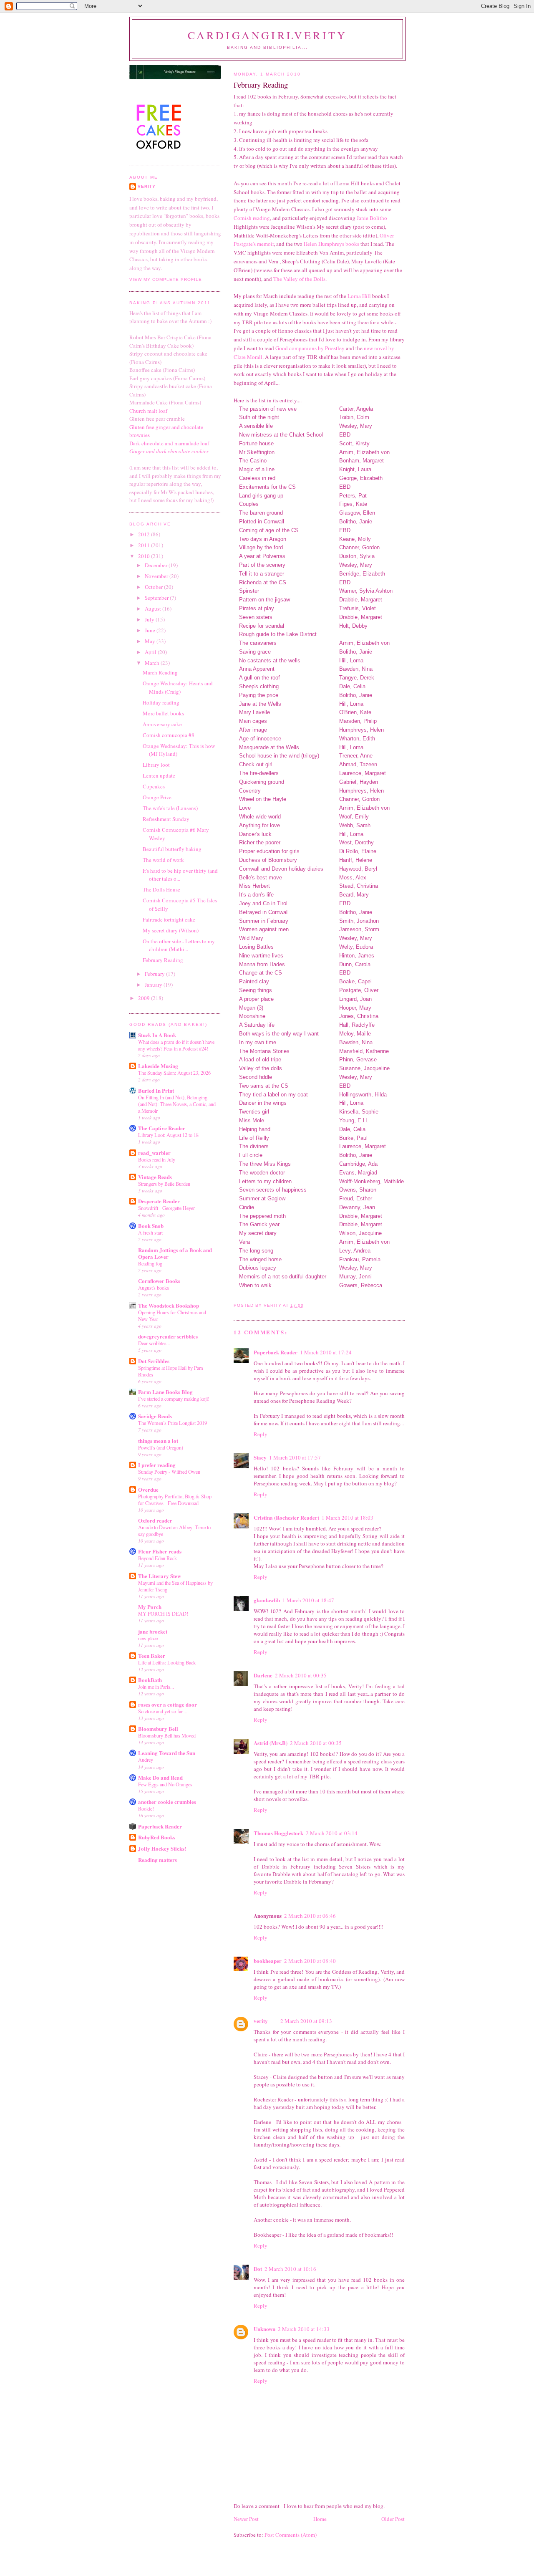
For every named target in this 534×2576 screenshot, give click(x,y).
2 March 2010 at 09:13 (306, 2021)
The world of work (163, 860)
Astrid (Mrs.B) (271, 1743)
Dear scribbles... (154, 1343)
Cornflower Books (159, 1281)
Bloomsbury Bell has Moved (167, 1735)
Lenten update (159, 775)
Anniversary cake (162, 724)
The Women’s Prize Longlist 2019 (173, 1423)
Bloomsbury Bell (158, 1729)
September (157, 598)
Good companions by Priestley (310, 348)
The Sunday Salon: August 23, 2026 (174, 1073)
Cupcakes (154, 786)
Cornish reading (252, 218)
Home (320, 2519)
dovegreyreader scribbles (168, 1336)
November (157, 576)
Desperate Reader (159, 1201)
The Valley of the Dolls (299, 279)
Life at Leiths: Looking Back (167, 1662)
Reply (261, 1434)
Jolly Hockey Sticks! (162, 1848)
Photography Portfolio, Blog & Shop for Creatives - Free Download (175, 1500)
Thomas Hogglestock (278, 1833)
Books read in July (157, 1159)
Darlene (263, 1675)
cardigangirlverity (268, 35)
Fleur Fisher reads (160, 1551)
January (154, 985)
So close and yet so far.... (163, 1711)
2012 (145, 534)
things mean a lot (158, 1441)
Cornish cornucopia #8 (169, 735)
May (151, 641)
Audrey (146, 1760)
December (157, 565)
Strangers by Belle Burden (164, 1184)
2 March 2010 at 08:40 (310, 1961)
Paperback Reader (276, 1352)
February (155, 974)
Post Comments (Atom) (291, 2535)
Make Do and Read (160, 1777)
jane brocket (153, 1631)
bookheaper (268, 1961)
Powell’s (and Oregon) (161, 1447)
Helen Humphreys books (331, 244)
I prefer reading (157, 1465)
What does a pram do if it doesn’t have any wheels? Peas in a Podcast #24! (176, 1045)
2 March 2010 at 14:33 (304, 2329)
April (151, 652)
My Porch (150, 1607)
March (153, 663)
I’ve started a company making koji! (174, 1399)
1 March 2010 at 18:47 (308, 1600)
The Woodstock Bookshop (169, 1305)
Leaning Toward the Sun (167, 1753)
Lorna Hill (359, 296)
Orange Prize (157, 797)
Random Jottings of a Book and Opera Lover (175, 1253)
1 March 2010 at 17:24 (326, 1352)
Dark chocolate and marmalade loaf (169, 443)
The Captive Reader (162, 1128)
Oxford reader (155, 1520)
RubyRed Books (157, 1837)
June (151, 630)
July (150, 619)
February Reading (163, 960)
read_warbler (154, 1153)
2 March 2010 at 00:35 (301, 1675)
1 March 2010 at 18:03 (348, 1518)
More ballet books (163, 713)
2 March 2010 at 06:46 (310, 1916)
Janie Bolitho (372, 218)
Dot (258, 2269)
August (154, 609)
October (154, 587)
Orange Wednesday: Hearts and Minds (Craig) (178, 687)
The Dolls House (161, 889)
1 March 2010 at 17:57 (295, 1457)
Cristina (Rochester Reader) (286, 1517)
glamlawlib (267, 1600)
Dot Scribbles (154, 1361)
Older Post (393, 2519)
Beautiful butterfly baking (172, 849)
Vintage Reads (155, 1177)
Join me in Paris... (156, 1687)
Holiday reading (161, 702)
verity (261, 2021)
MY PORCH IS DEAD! (163, 1614)
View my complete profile (166, 279)
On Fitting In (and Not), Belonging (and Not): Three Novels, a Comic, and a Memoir (177, 1104)
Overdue (148, 1489)
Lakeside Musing (158, 1066)
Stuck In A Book (157, 1035)
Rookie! (146, 1808)
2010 (145, 556)
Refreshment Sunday (166, 819)
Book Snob (151, 1226)
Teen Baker (152, 1655)
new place (148, 1638)
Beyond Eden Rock (157, 1558)
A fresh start (150, 1232)
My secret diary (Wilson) (171, 930)
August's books (154, 1288)
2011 (145, 545)
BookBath (150, 1680)
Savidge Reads (155, 1416)
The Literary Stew (160, 1576)
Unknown (264, 2329)
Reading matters (157, 1860)
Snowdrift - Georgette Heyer (166, 1208)
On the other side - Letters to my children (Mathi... (179, 945)
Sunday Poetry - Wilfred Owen (169, 1472)
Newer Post (246, 2519)
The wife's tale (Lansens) (170, 808)
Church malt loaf (148, 411)
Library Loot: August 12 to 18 (168, 1135)
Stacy (260, 1457)
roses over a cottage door (168, 1704)
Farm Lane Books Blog (165, 1392)
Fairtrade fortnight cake (169, 919)
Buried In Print (156, 1090)
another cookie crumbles (167, 1802)
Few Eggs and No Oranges (165, 1784)
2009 (145, 998)
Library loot (156, 765)
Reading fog (150, 1263)
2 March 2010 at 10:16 (290, 2269)
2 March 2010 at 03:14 (332, 1833)
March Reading (160, 672)
